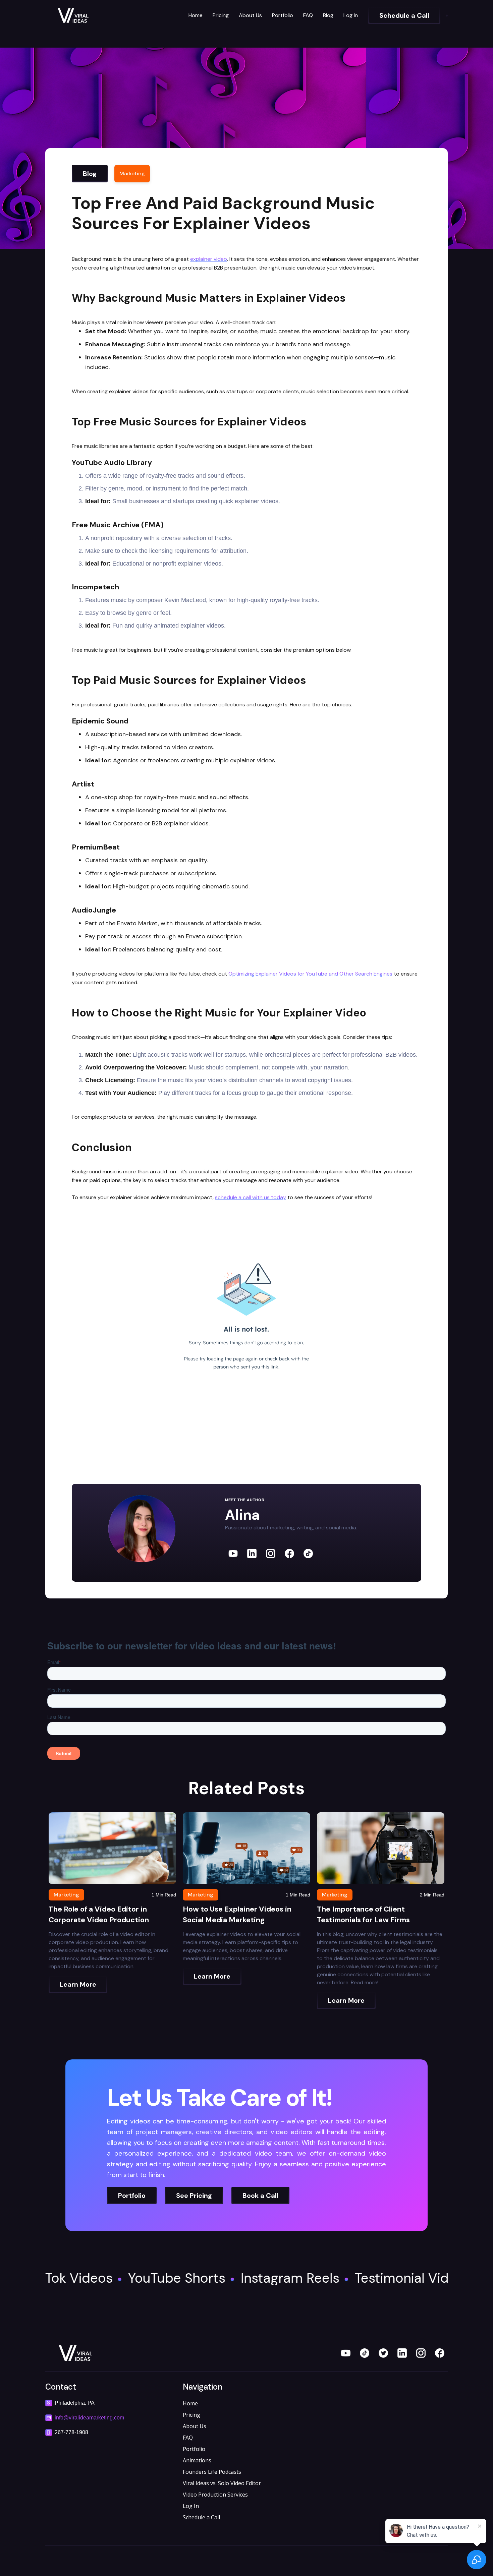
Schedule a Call (201, 2517)
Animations (197, 2460)
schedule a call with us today (251, 1197)
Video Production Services (215, 2495)
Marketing (132, 173)
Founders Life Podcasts (212, 2472)
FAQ (308, 15)
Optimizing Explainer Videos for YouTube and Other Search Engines (310, 974)
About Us (250, 15)
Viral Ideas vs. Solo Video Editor (222, 2483)
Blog (328, 15)
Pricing (221, 15)
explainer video (209, 259)
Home (196, 15)
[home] (96, 15)
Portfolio (283, 15)
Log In (351, 15)
